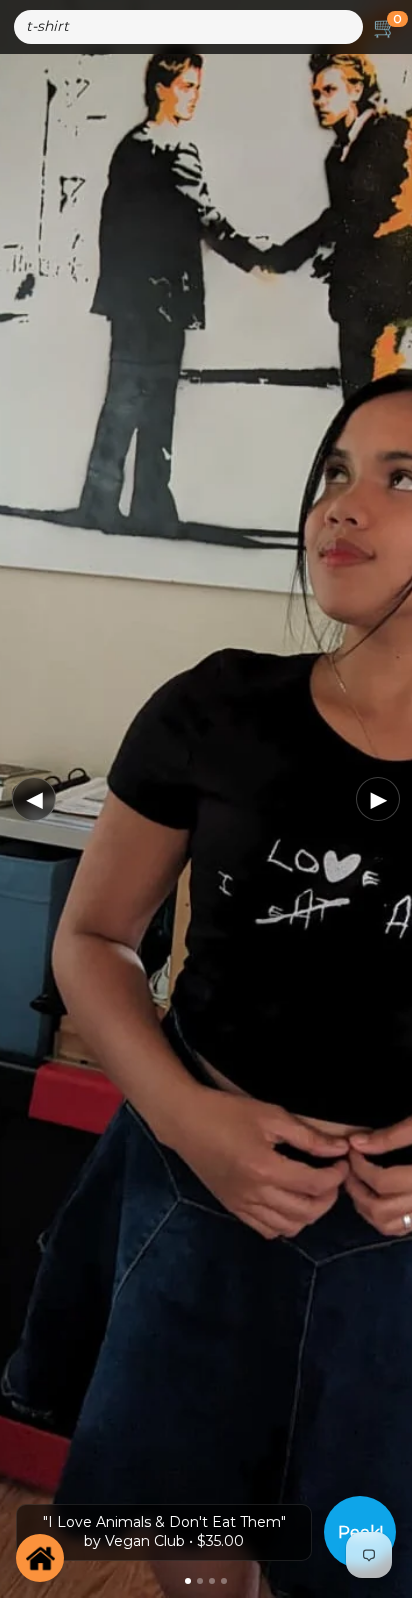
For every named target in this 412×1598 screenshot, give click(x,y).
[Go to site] (40, 1558)
